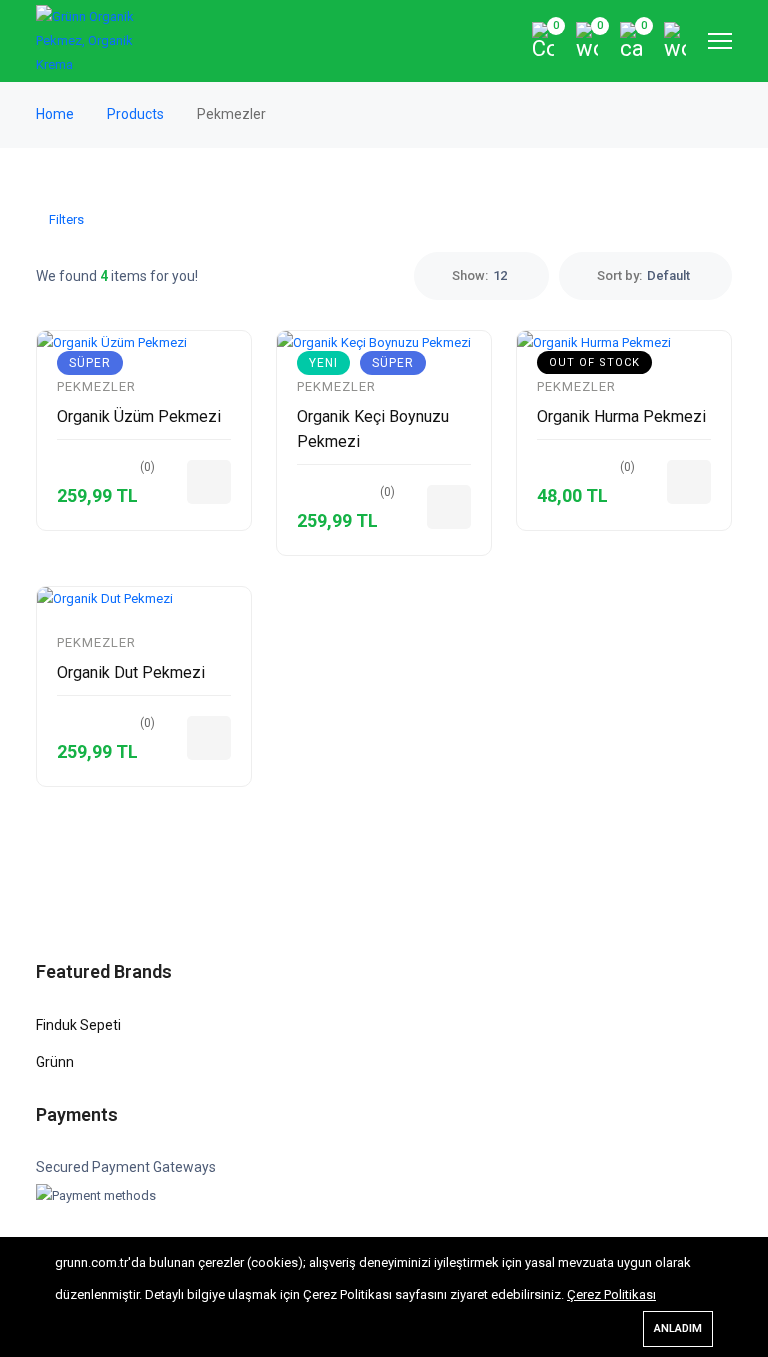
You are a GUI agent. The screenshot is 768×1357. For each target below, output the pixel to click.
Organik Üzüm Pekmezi (139, 416)
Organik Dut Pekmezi (131, 672)
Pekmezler (96, 386)
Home (56, 114)
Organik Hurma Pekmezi (621, 416)
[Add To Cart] (209, 482)
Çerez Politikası (611, 1294)
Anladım (678, 1328)
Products (137, 114)
